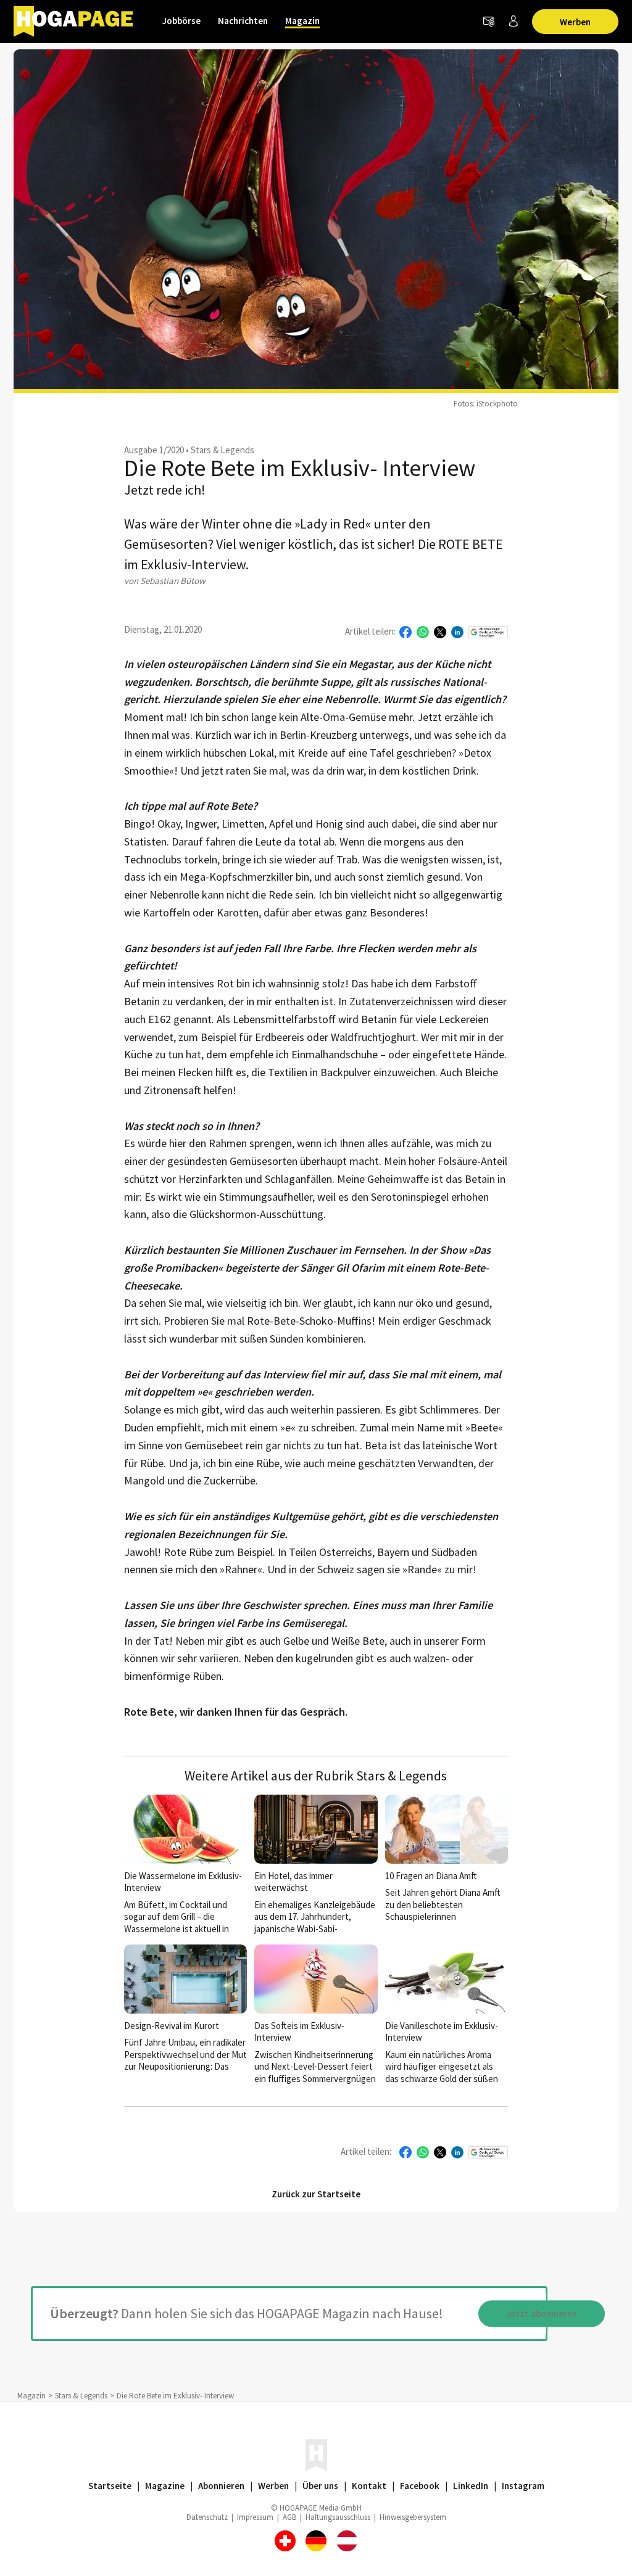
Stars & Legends (222, 450)
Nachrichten (243, 21)
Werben (575, 22)
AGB (289, 2517)
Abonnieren (221, 2486)
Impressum (255, 2517)
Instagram (523, 2486)
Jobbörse (181, 21)
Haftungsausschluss (338, 2517)
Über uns (320, 2486)
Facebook (420, 2486)
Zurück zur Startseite (316, 2194)
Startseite (110, 2486)
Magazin (302, 21)
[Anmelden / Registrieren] (513, 22)
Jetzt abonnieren (542, 2314)
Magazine (165, 2486)
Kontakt (369, 2486)
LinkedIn (471, 2486)
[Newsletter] (489, 22)
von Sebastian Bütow (165, 581)
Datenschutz (207, 2517)
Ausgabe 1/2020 (154, 450)
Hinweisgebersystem (413, 2517)
